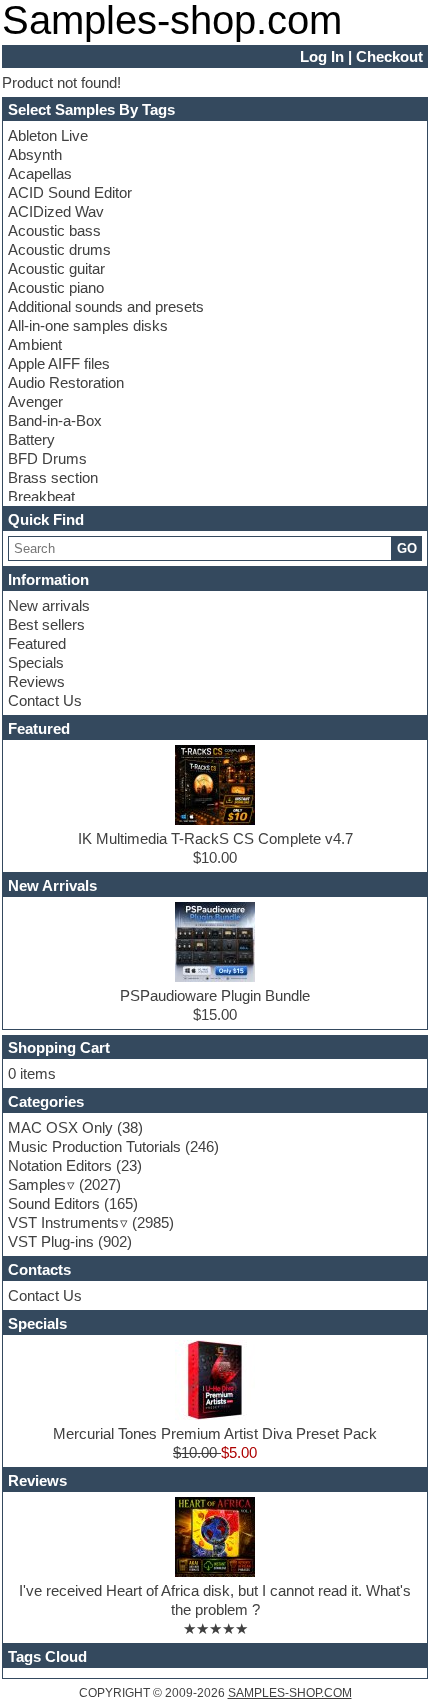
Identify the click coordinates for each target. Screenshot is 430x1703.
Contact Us (45, 700)
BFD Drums (47, 458)
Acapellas (40, 173)
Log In (322, 56)
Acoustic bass (54, 230)
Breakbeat (41, 496)
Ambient (35, 344)
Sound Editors (54, 1203)
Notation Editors (60, 1165)
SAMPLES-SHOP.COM (290, 1693)
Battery (31, 439)
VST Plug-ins (51, 1241)
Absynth (35, 154)
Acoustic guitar (56, 268)
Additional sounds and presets (106, 306)
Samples (37, 1184)
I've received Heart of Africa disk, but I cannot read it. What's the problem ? (215, 1600)
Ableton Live (48, 135)
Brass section (53, 477)
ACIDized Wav (56, 211)
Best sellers (46, 624)
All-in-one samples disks (88, 325)
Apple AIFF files (59, 363)
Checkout (389, 56)
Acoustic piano (56, 287)
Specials (36, 662)
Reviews (36, 681)
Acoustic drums (59, 249)
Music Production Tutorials (94, 1146)
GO (407, 548)
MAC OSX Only (60, 1127)
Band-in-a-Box (55, 420)
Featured (37, 643)
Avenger (35, 401)
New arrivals (49, 605)
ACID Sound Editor (70, 192)
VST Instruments (63, 1222)
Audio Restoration (66, 382)
